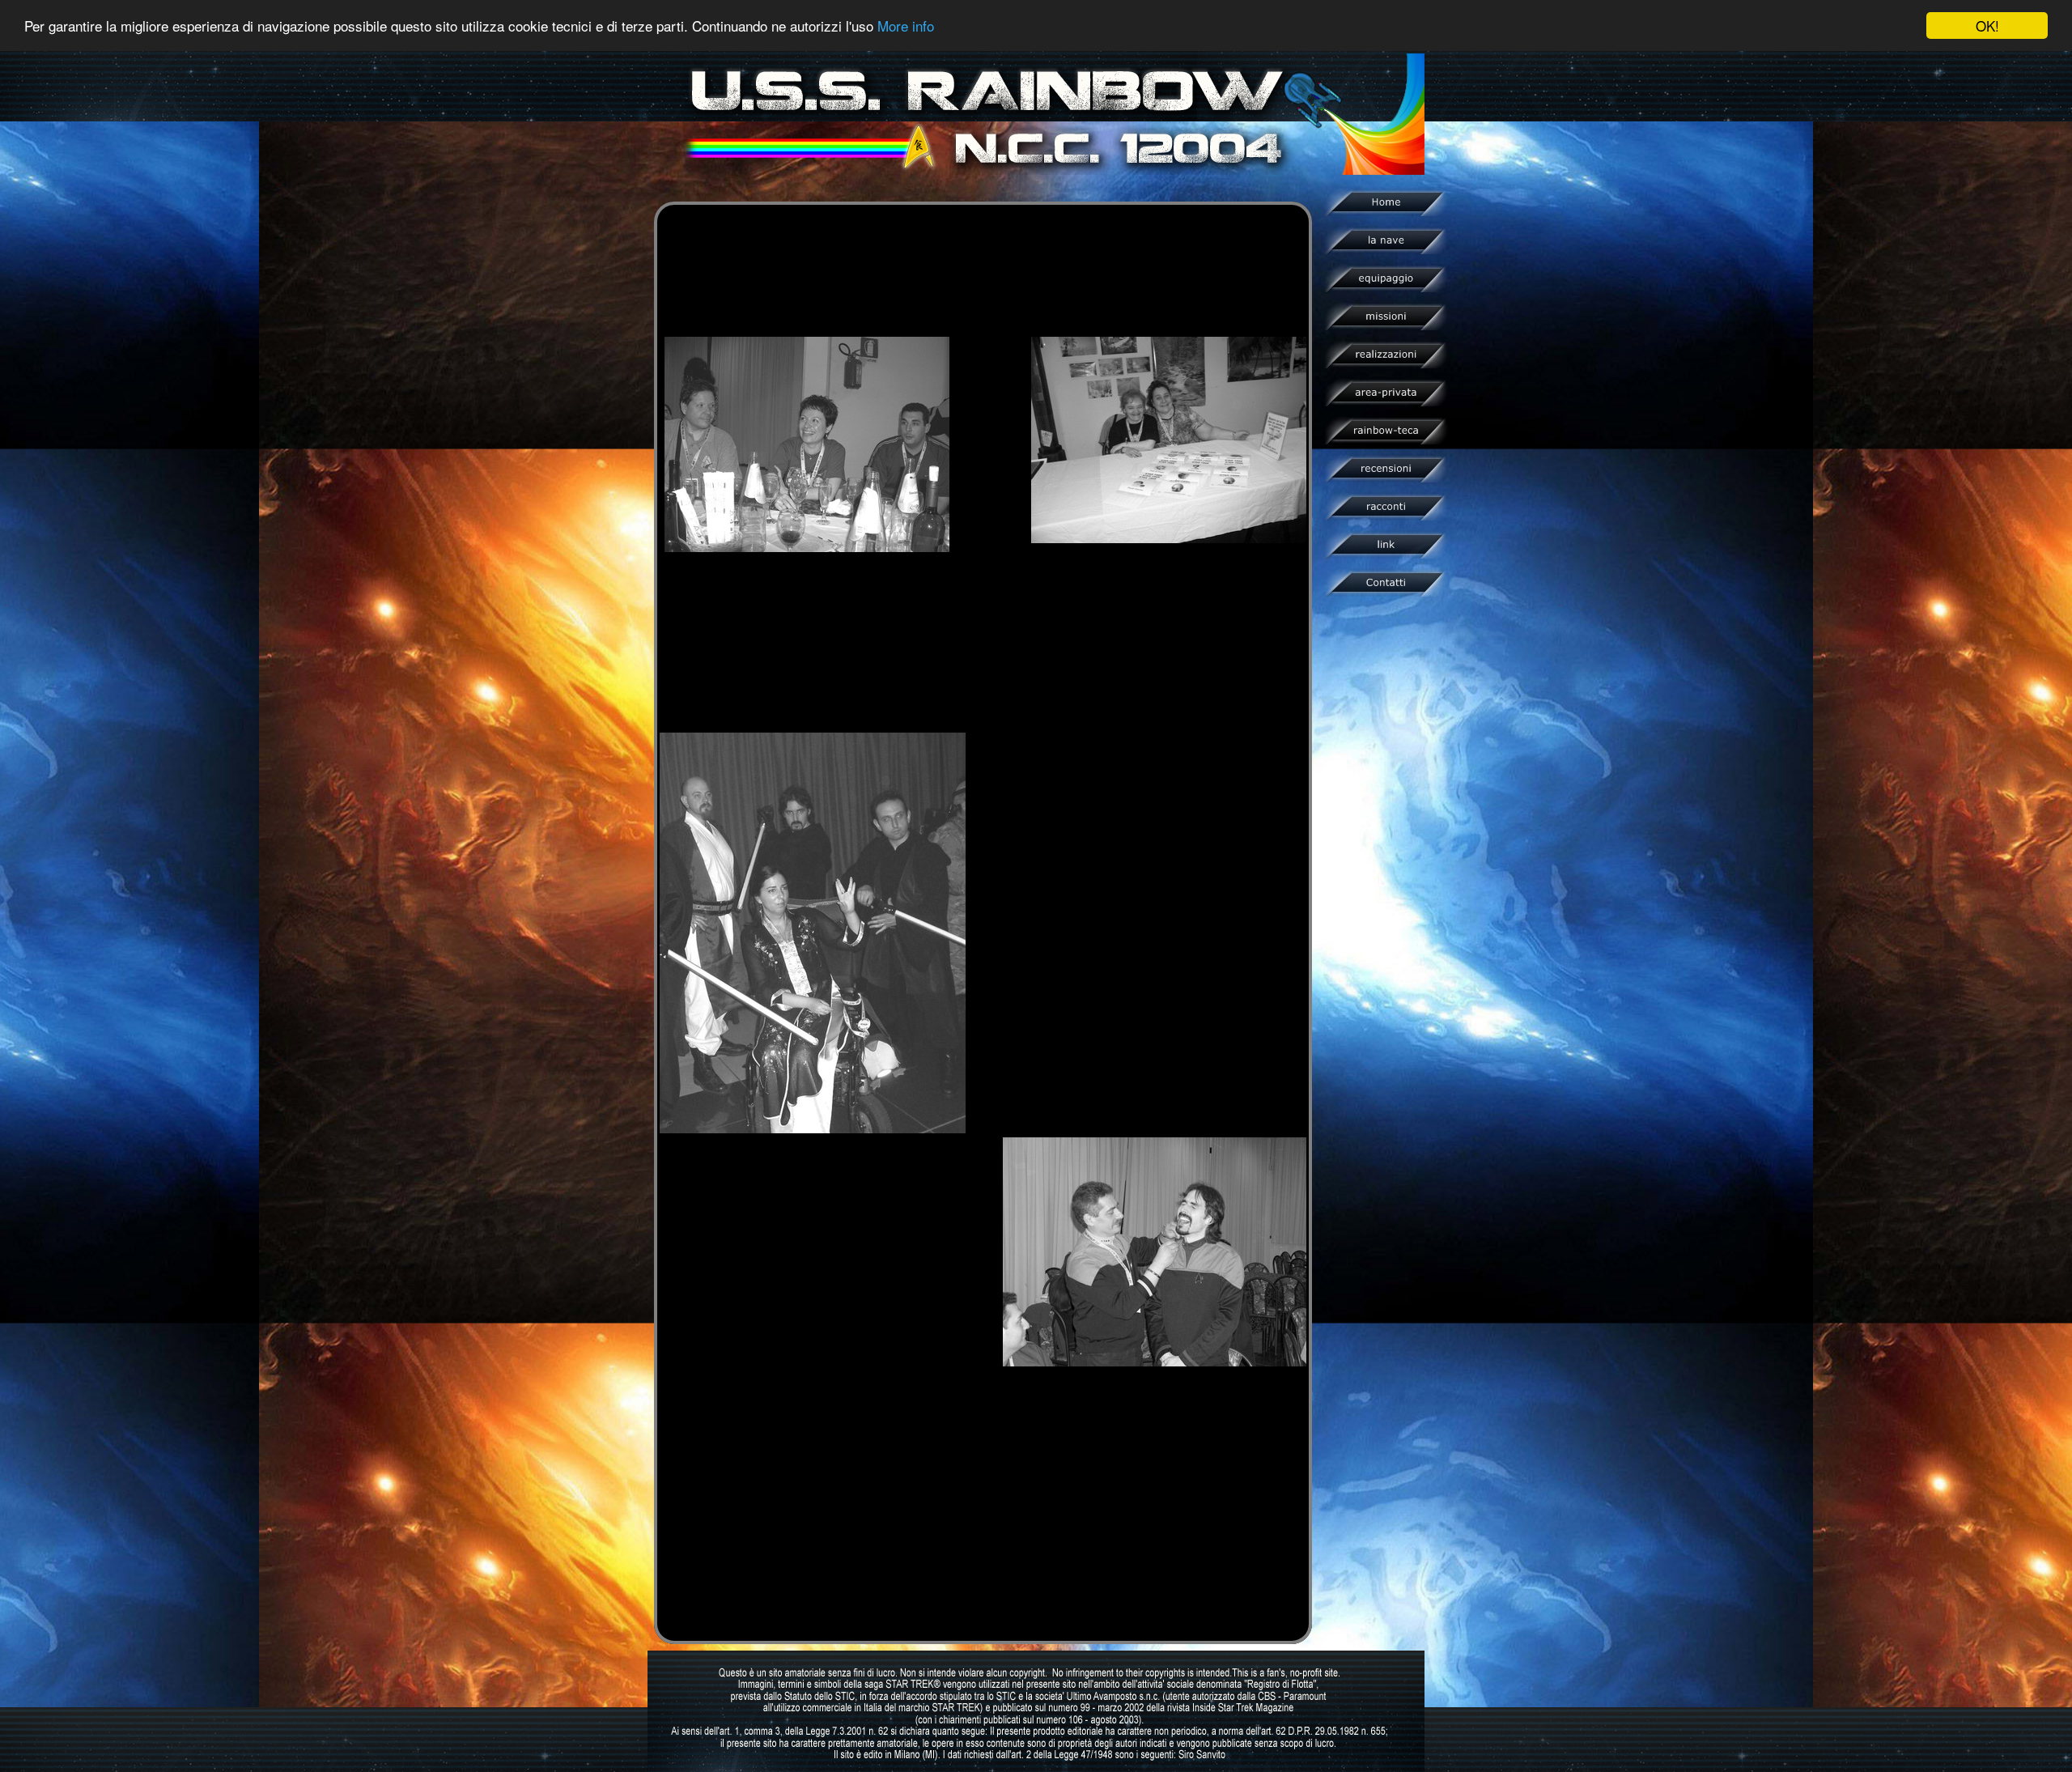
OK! (1987, 25)
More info (906, 26)
